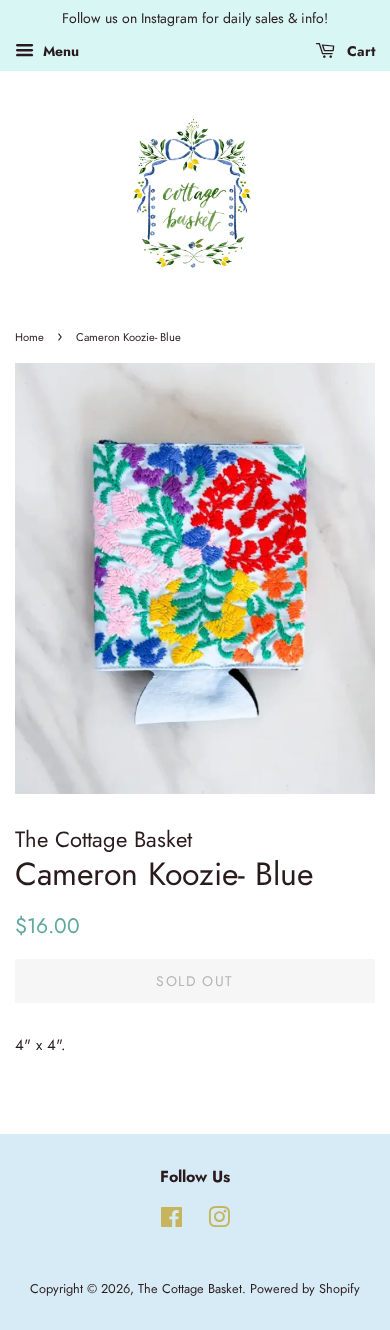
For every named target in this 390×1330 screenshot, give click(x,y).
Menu (59, 51)
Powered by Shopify (305, 1288)
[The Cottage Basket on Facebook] (171, 1221)
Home (29, 337)
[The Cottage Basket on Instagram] (219, 1221)
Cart (359, 51)
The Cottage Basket (190, 1288)
